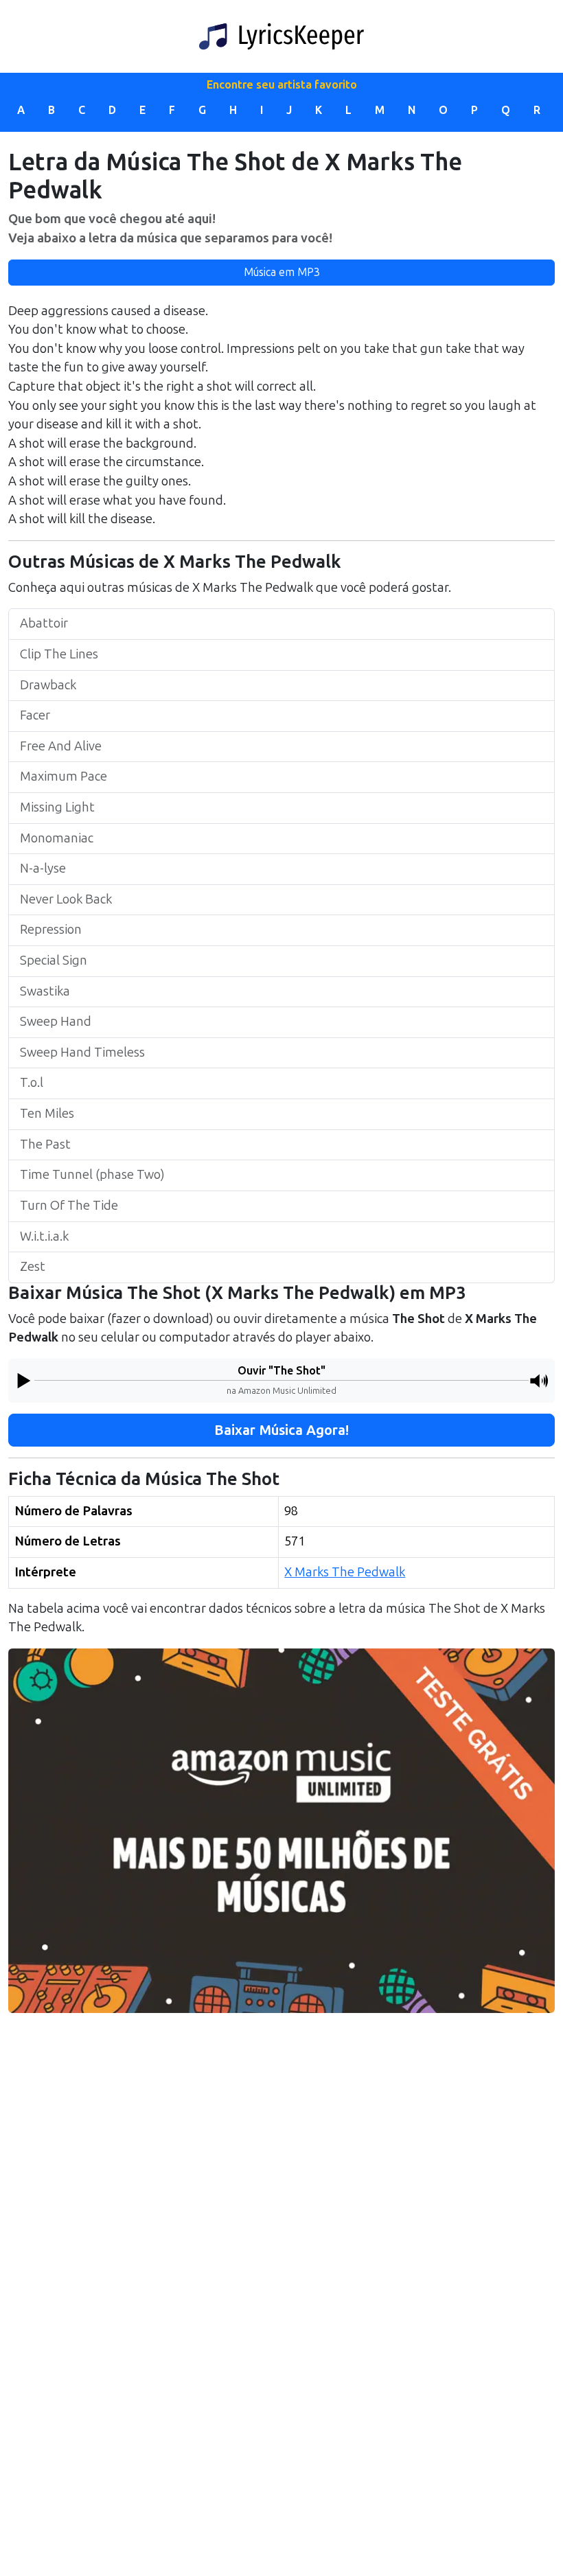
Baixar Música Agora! (281, 1430)
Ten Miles (47, 1114)
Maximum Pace (64, 777)
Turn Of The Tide (69, 1206)
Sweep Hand (56, 1022)
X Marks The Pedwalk (345, 1572)
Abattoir (44, 623)
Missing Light (57, 807)
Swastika (45, 991)
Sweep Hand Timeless (82, 1053)
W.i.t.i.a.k (44, 1237)
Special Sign (54, 961)
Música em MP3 (282, 272)
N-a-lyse (43, 869)
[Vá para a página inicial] (281, 36)
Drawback (48, 685)
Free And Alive (61, 746)
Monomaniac (57, 838)
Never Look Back (66, 899)
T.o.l (32, 1083)
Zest (33, 1267)
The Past (45, 1145)
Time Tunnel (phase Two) (92, 1175)
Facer (35, 715)
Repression (51, 930)
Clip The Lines (59, 654)
